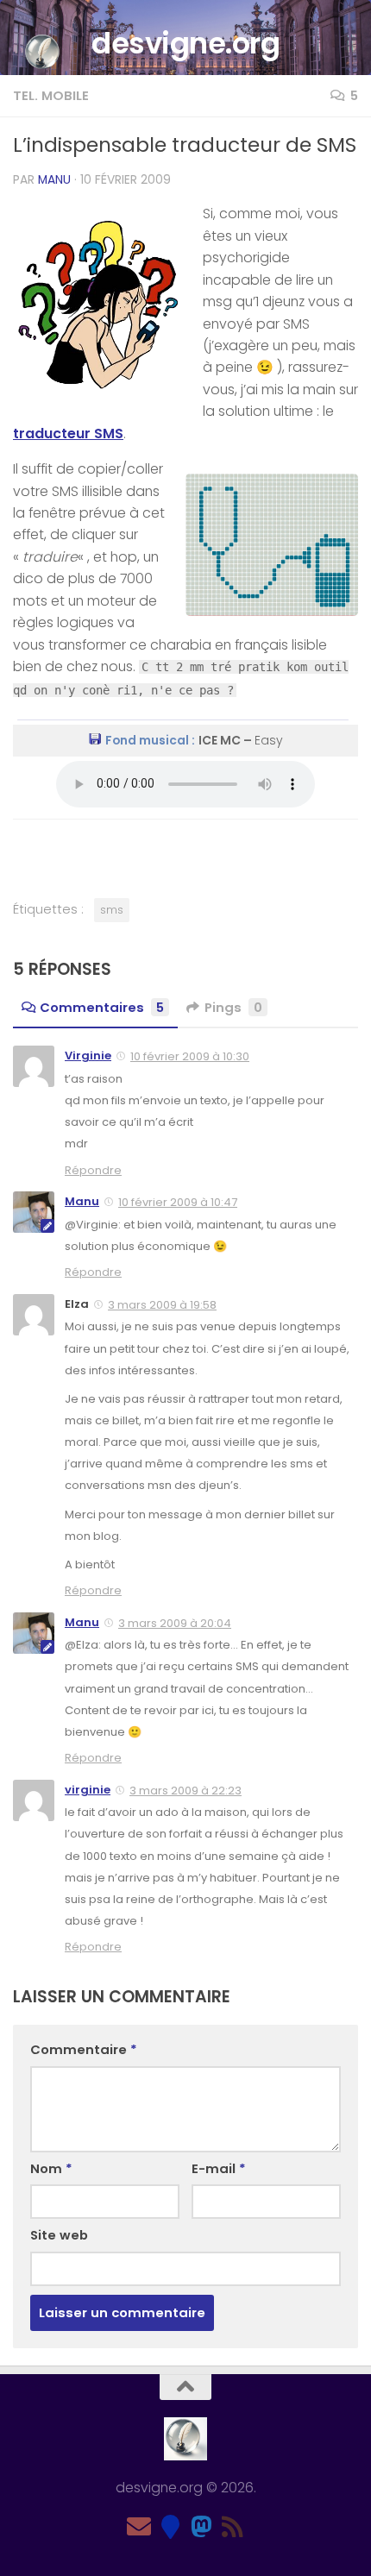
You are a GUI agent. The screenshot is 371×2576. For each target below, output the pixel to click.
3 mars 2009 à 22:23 (185, 1791)
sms (112, 910)
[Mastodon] (201, 2527)
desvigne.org (185, 43)
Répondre (93, 1170)
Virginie (88, 1056)
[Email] (139, 2527)
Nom (51, 2168)
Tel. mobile (51, 95)
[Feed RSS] (232, 2527)
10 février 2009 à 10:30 (190, 1056)
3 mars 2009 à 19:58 (162, 1305)
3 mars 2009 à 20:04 (175, 1623)
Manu (54, 180)
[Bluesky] (170, 2527)
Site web (59, 2235)
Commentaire (84, 2049)
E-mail (219, 2168)
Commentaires (102, 1007)
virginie (88, 1790)
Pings (233, 1007)
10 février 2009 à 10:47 (178, 1202)
